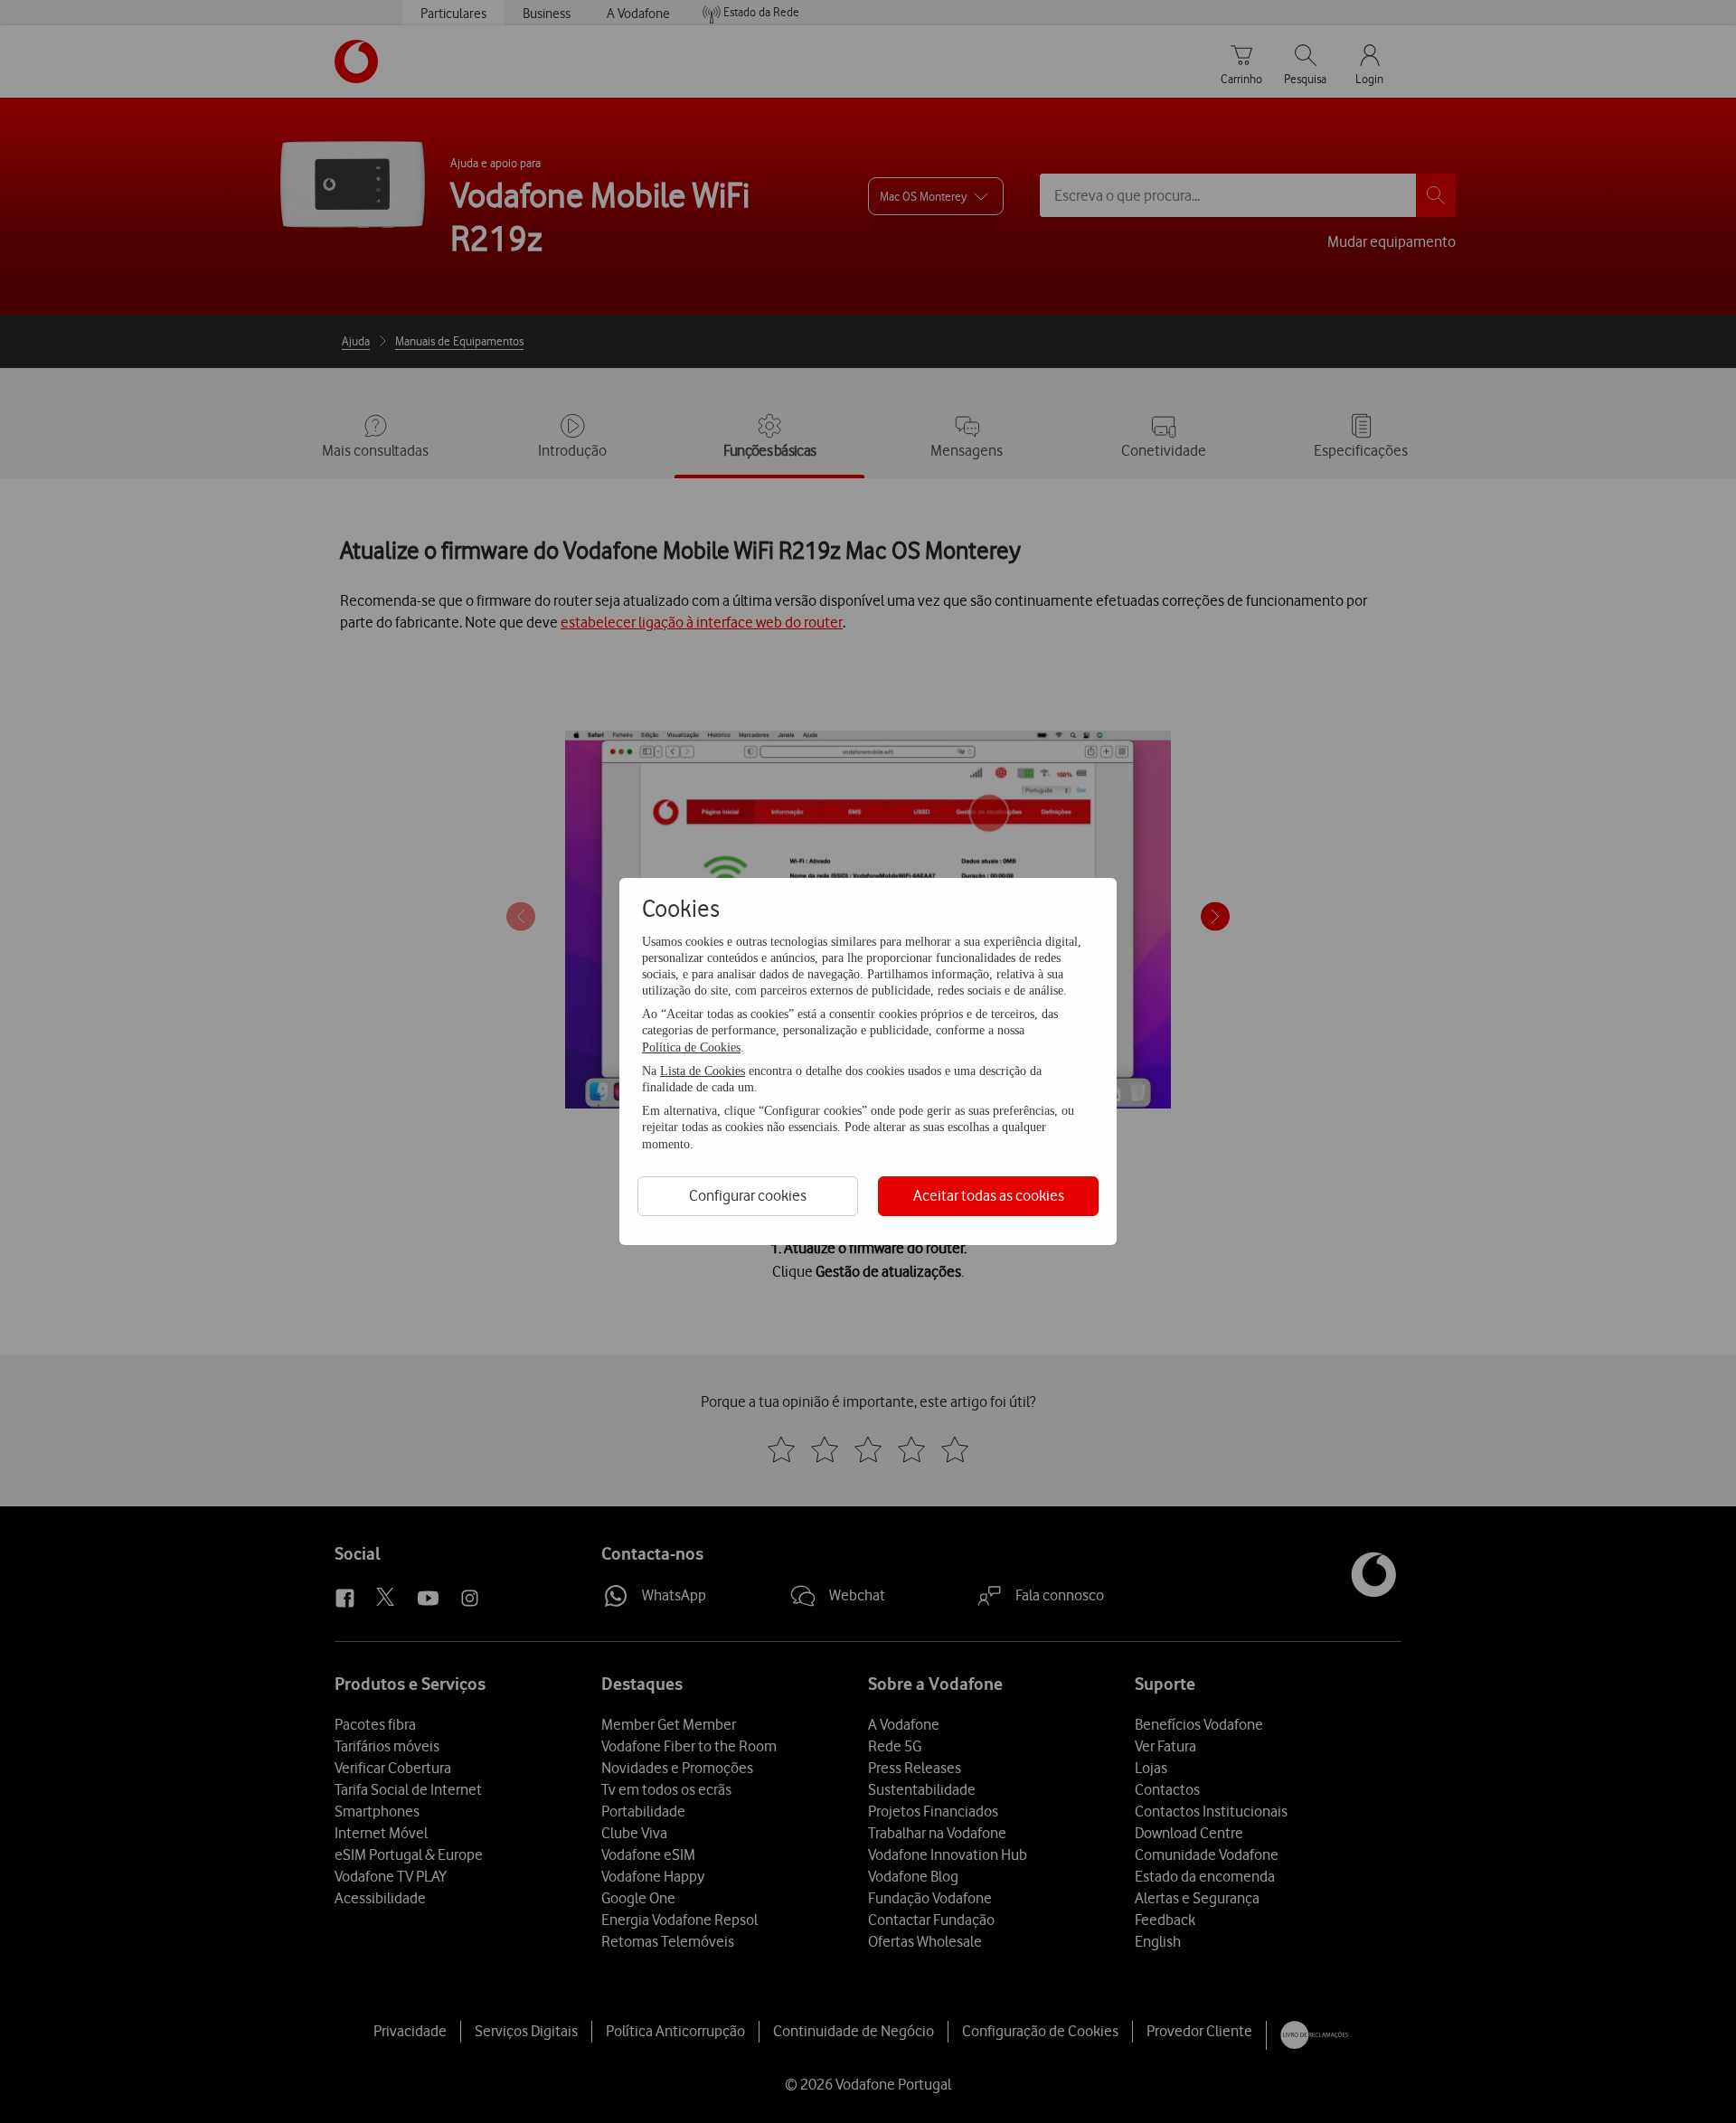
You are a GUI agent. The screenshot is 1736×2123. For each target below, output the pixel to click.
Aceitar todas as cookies (989, 1195)
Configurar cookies (748, 1195)
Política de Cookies (691, 1047)
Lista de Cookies (703, 1071)
